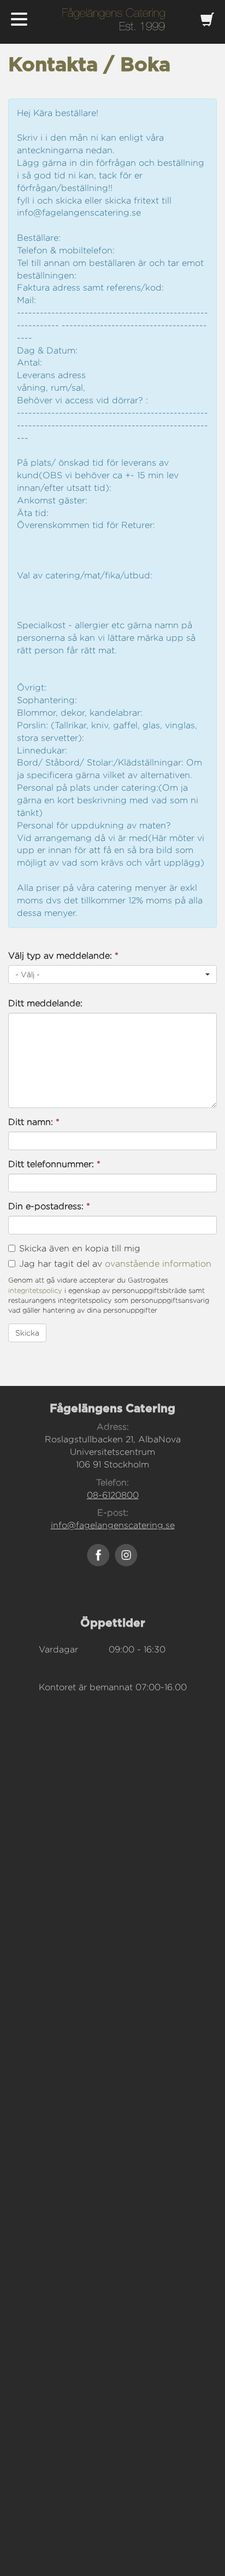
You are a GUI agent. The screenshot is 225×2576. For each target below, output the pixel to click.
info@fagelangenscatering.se (113, 1525)
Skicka (27, 1333)
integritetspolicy (35, 1290)
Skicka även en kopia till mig (80, 1248)
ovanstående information (158, 1264)
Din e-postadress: (49, 1206)
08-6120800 (113, 1495)
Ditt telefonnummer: (54, 1164)
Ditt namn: (34, 1122)
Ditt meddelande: (45, 1003)
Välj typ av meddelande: (63, 956)
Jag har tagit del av (115, 1264)
